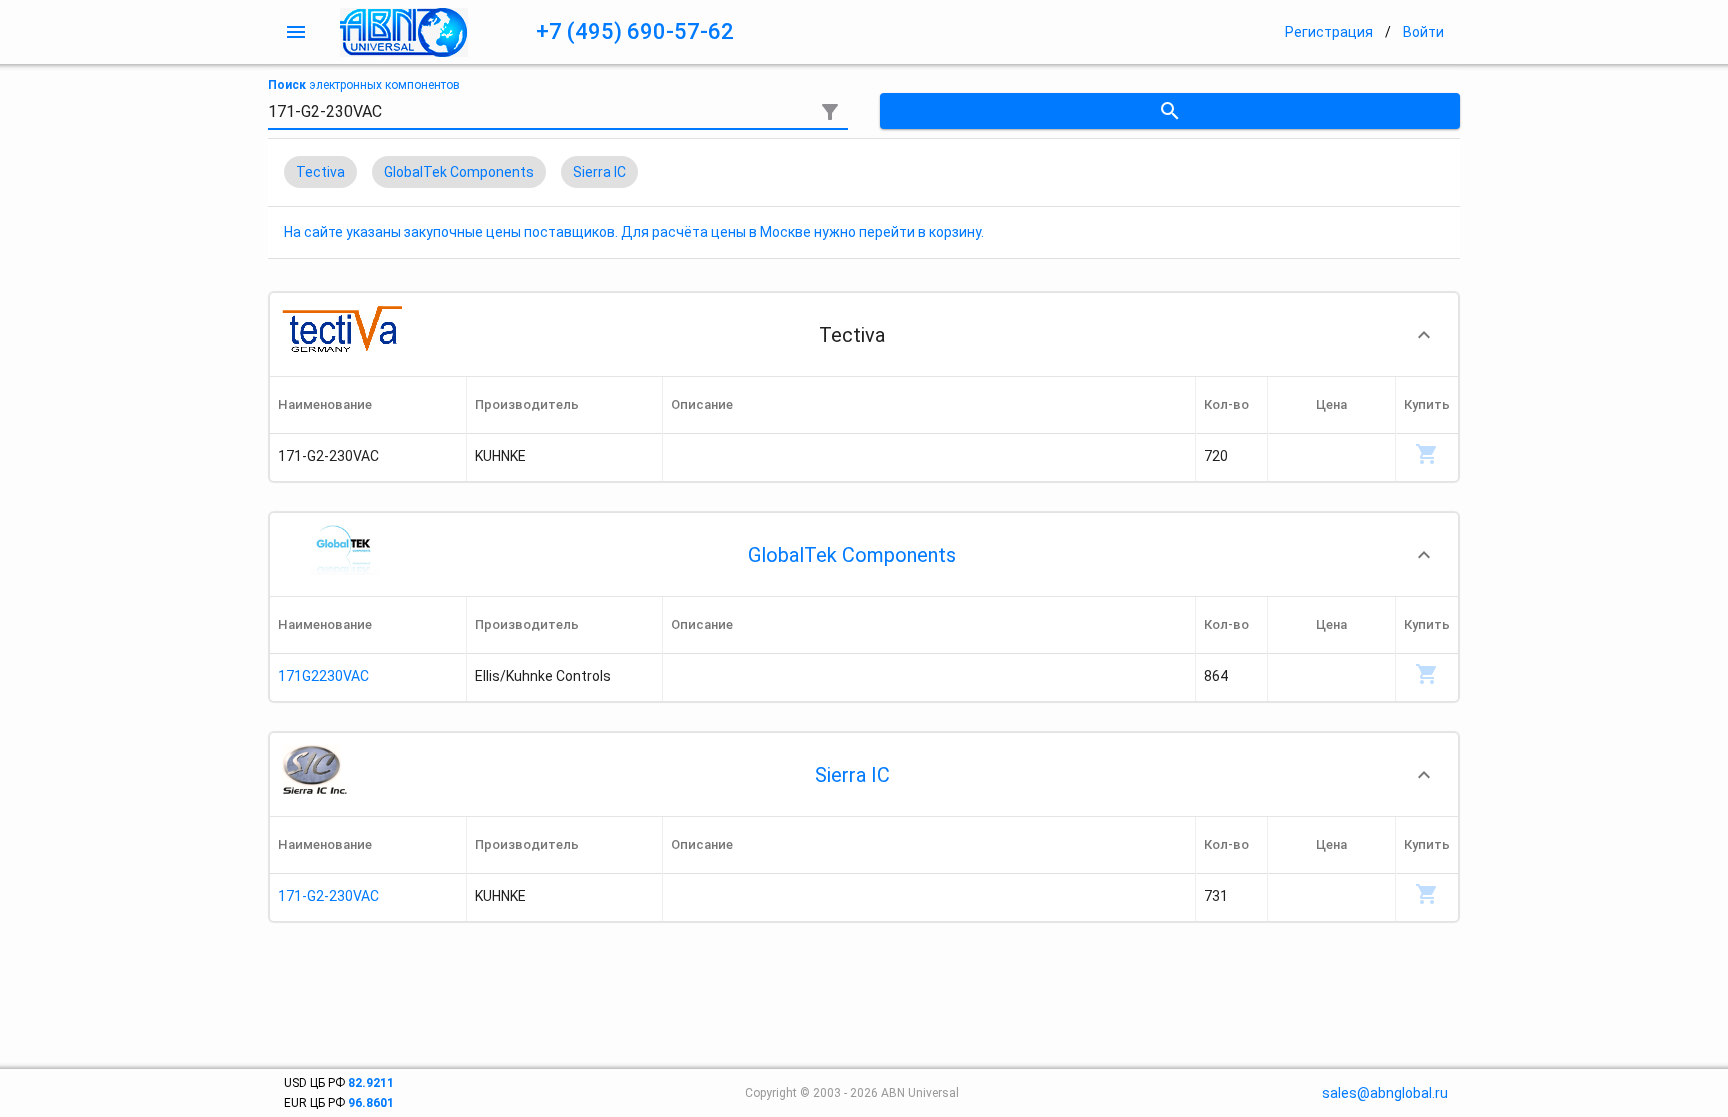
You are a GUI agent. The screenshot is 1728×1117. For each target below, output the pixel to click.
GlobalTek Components (852, 555)
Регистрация (1329, 32)
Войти (1423, 32)
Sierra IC (852, 775)
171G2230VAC (323, 676)
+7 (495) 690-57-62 (635, 31)
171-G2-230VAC (328, 896)
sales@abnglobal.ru (1385, 1093)
